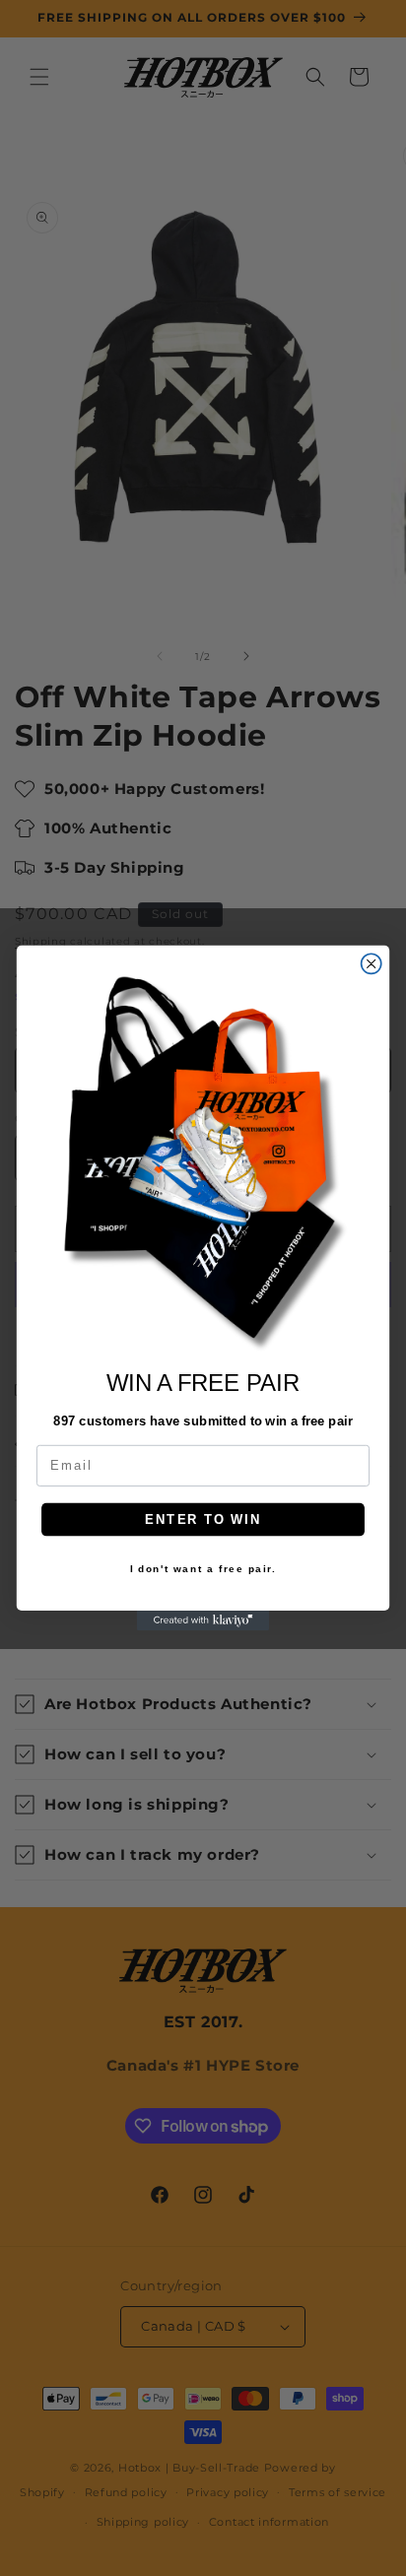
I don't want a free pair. (203, 1569)
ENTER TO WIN (203, 1519)
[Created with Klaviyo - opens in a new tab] (203, 1620)
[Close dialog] (372, 963)
